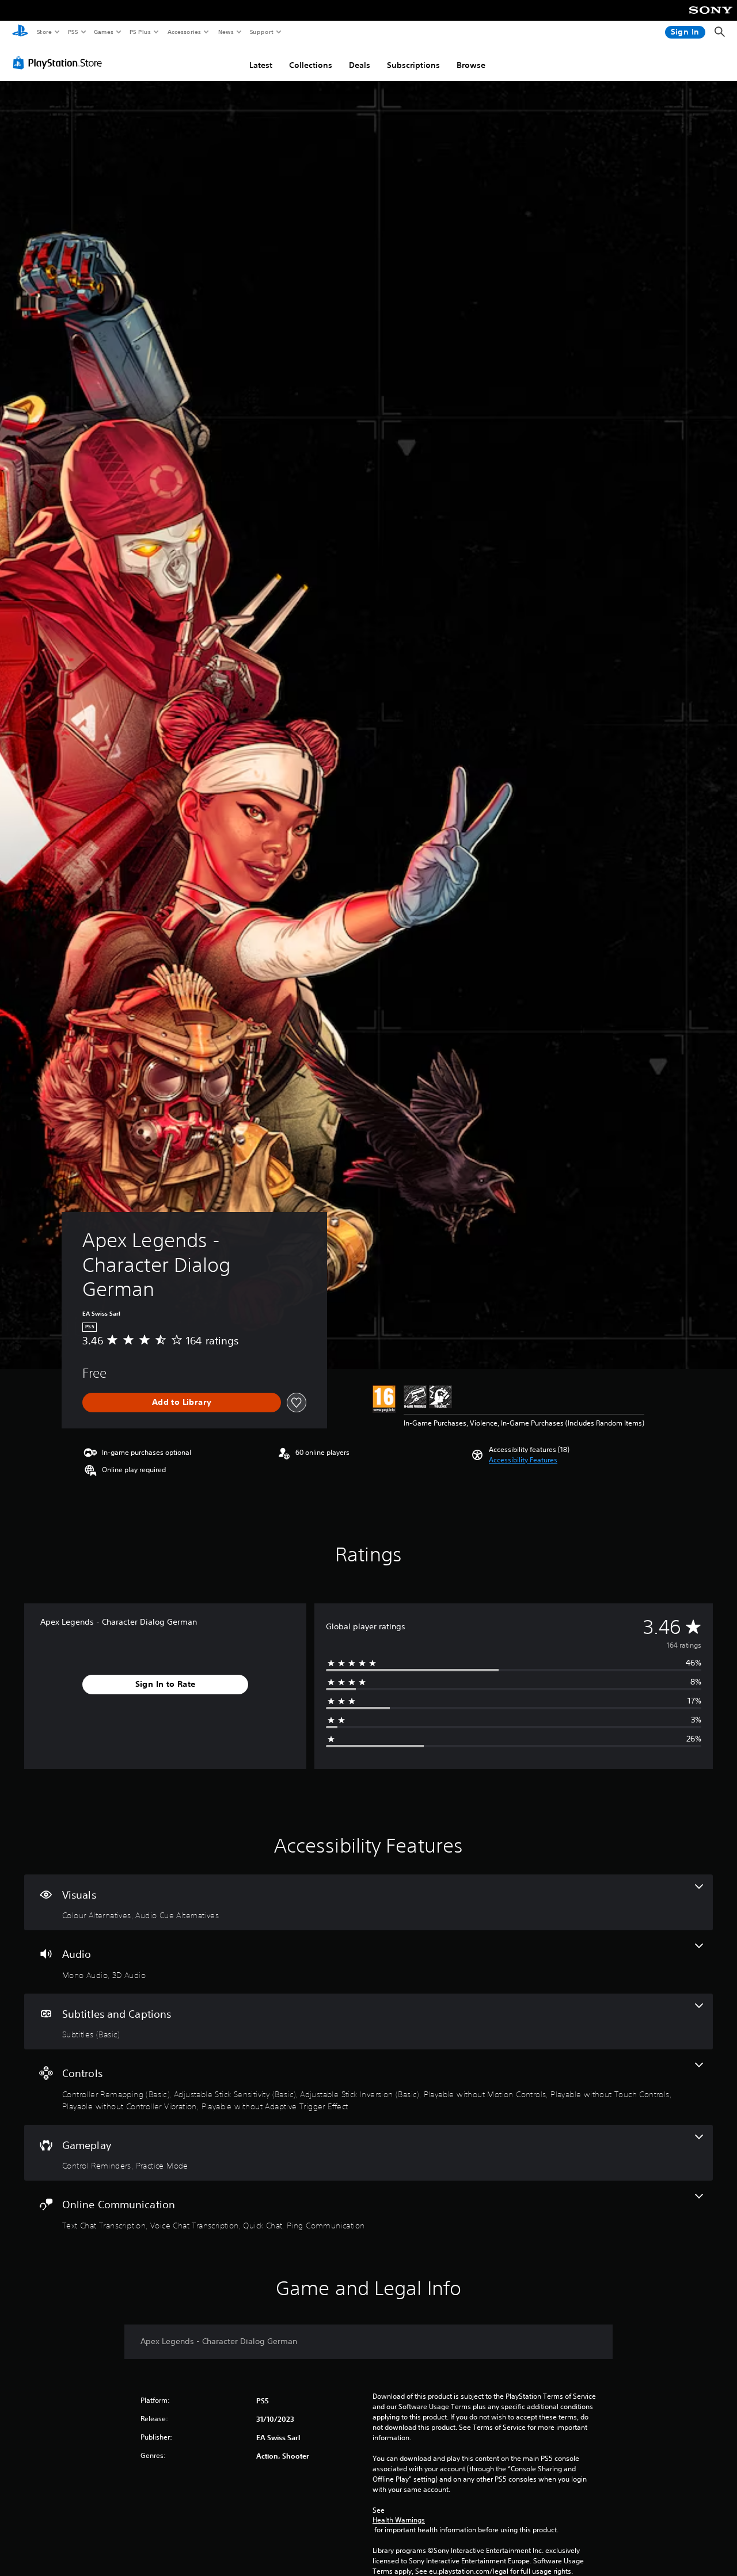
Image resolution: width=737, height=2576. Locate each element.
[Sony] (711, 18)
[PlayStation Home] (20, 32)
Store (44, 32)
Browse (471, 65)
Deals (360, 65)
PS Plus (140, 32)
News (226, 32)
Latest (261, 65)
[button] (523, 1460)
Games (103, 32)
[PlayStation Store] (60, 63)
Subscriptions (413, 65)
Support (261, 32)
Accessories (184, 32)
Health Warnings (399, 2520)
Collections (311, 65)
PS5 (73, 32)
